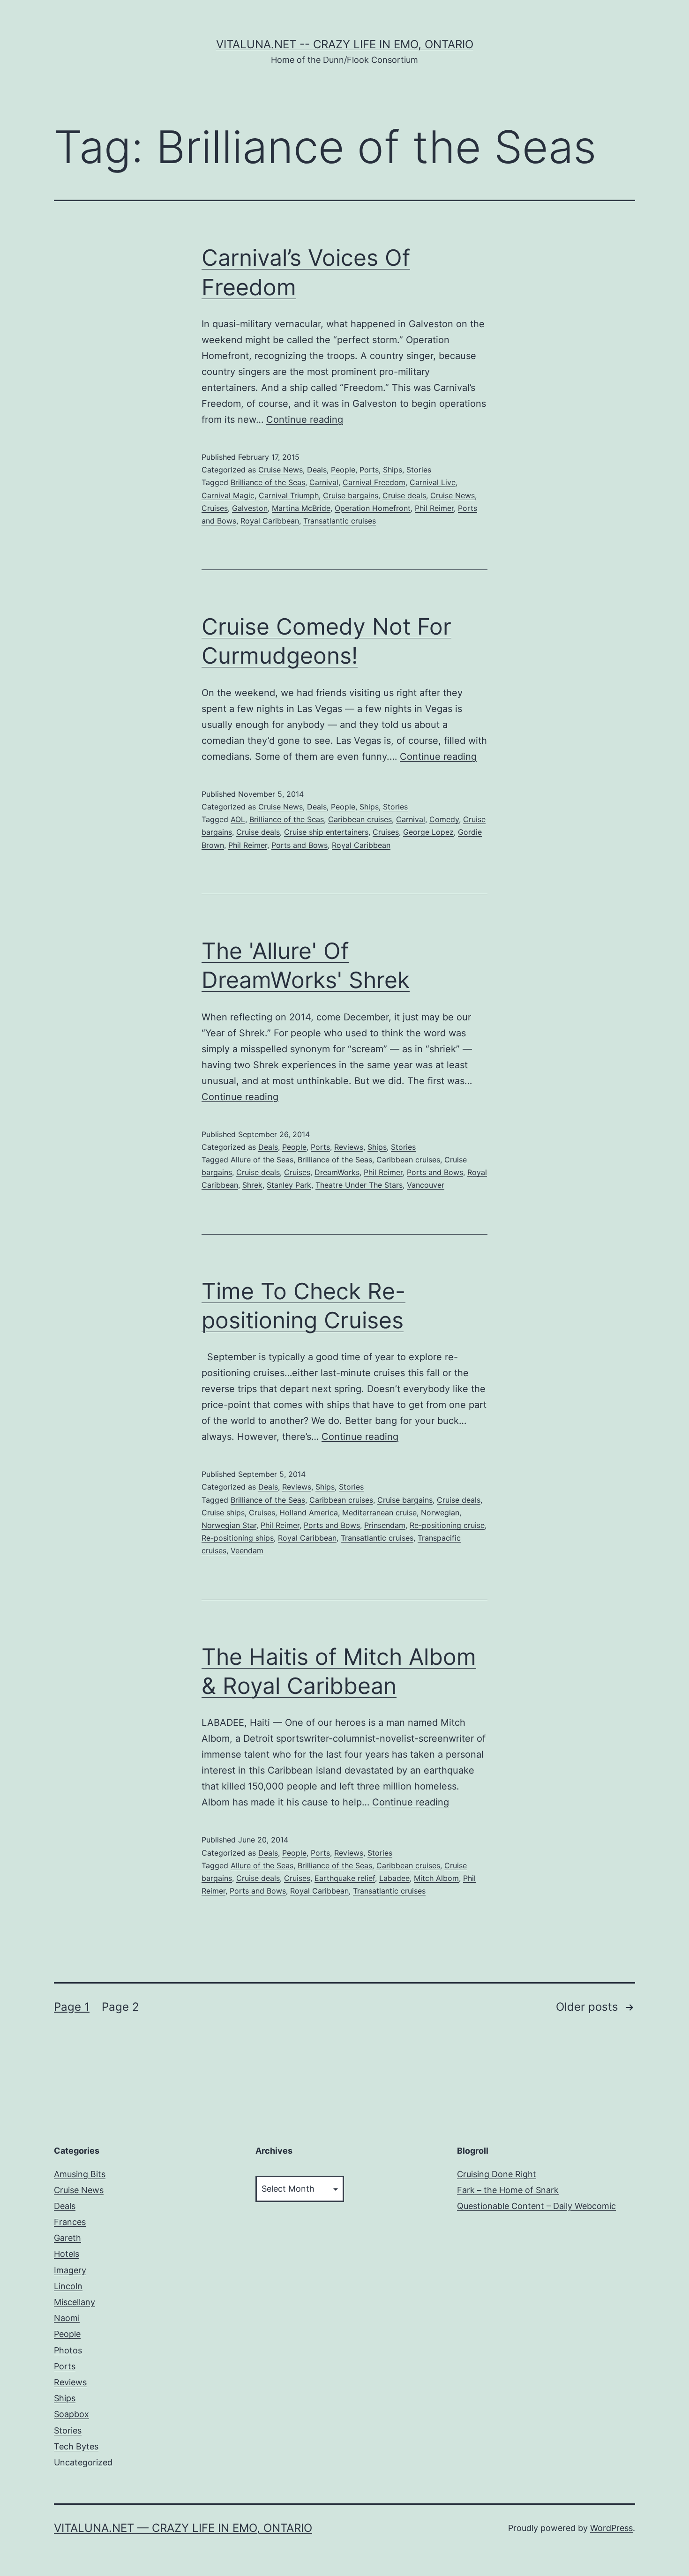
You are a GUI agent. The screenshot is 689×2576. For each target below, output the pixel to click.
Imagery (70, 2270)
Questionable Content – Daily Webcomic (536, 2206)
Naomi (67, 2318)
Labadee (394, 1878)
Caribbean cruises (360, 819)
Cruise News (281, 470)
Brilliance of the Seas (268, 482)
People (343, 470)
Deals (317, 470)
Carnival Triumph (289, 495)
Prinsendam (385, 1525)
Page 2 (120, 2007)
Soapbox (71, 2414)
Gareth (67, 2238)
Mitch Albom (436, 1878)
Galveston (250, 508)
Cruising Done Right (497, 2174)
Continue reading (305, 419)
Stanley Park (289, 1185)
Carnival (324, 482)
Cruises (215, 508)
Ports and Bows (300, 845)
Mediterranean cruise (379, 1513)
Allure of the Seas (262, 1160)
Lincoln (68, 2286)
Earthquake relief (345, 1878)
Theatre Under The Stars (359, 1185)
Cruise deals (404, 495)
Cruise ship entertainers (326, 832)
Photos (68, 2350)
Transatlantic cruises (340, 521)
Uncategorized (83, 2462)
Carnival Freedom (374, 482)
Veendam (247, 1550)
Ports (369, 470)
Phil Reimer (434, 508)
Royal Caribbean (270, 521)
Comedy (444, 819)
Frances (70, 2222)
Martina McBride (301, 508)
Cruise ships (223, 1513)
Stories (419, 470)
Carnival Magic (228, 495)
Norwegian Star (229, 1525)
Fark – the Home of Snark (508, 2190)
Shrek (252, 1185)
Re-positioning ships (238, 1538)
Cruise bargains (351, 495)
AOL (238, 819)
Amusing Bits (80, 2174)
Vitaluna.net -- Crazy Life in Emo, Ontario (345, 44)
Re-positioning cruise (447, 1525)
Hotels (67, 2254)
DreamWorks (337, 1172)
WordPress (611, 2528)
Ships (393, 470)
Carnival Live (433, 482)
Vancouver (426, 1185)
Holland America (309, 1513)
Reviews (349, 1147)
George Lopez (428, 832)
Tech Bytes (76, 2446)
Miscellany (75, 2302)
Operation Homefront (373, 508)
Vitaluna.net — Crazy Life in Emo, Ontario (183, 2528)
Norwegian (440, 1513)
